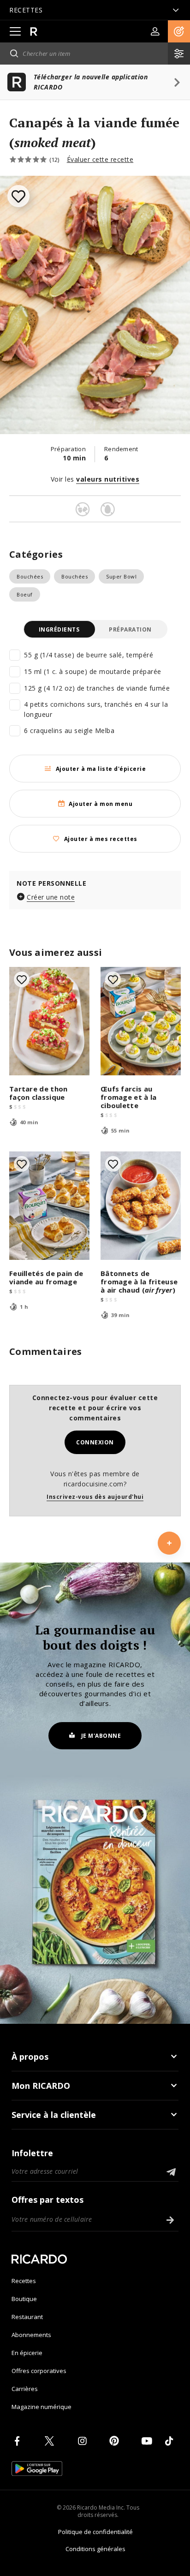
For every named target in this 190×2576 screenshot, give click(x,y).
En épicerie (27, 2353)
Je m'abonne (101, 1736)
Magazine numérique (42, 2407)
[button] (179, 31)
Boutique (24, 2299)
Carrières (25, 2389)
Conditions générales (95, 2549)
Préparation (130, 629)
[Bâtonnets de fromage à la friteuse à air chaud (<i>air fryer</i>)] (141, 1206)
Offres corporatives (39, 2371)
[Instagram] (84, 2441)
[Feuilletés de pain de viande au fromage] (49, 1206)
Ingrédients (59, 629)
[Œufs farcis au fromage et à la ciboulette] (141, 1021)
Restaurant (27, 2317)
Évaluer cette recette (100, 159)
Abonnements (31, 2335)
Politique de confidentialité (95, 2532)
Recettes (24, 2281)
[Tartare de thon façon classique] (49, 1021)
